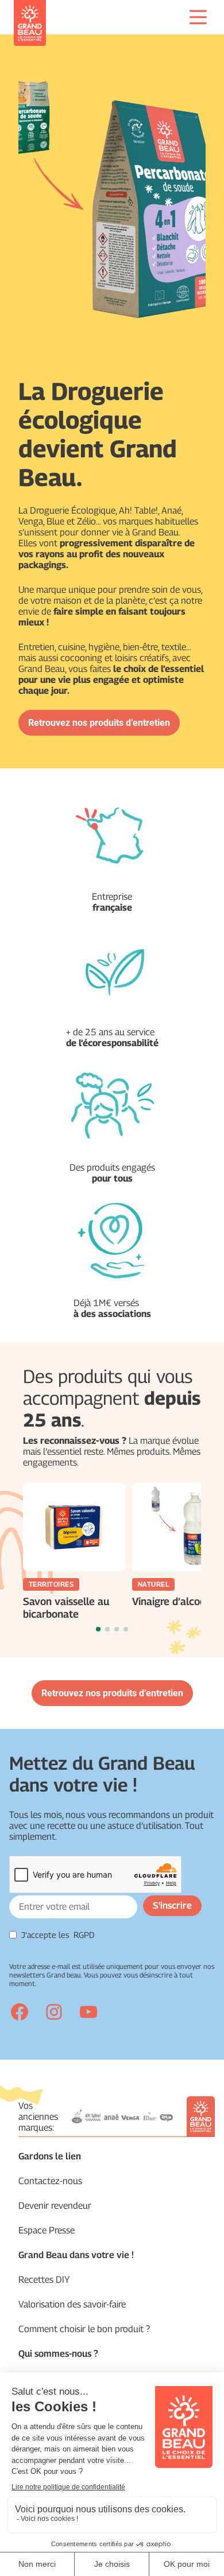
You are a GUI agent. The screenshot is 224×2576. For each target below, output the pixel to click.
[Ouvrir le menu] (198, 17)
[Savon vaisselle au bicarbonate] (74, 1527)
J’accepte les (58, 1935)
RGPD (84, 1935)
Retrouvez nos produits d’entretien (99, 723)
